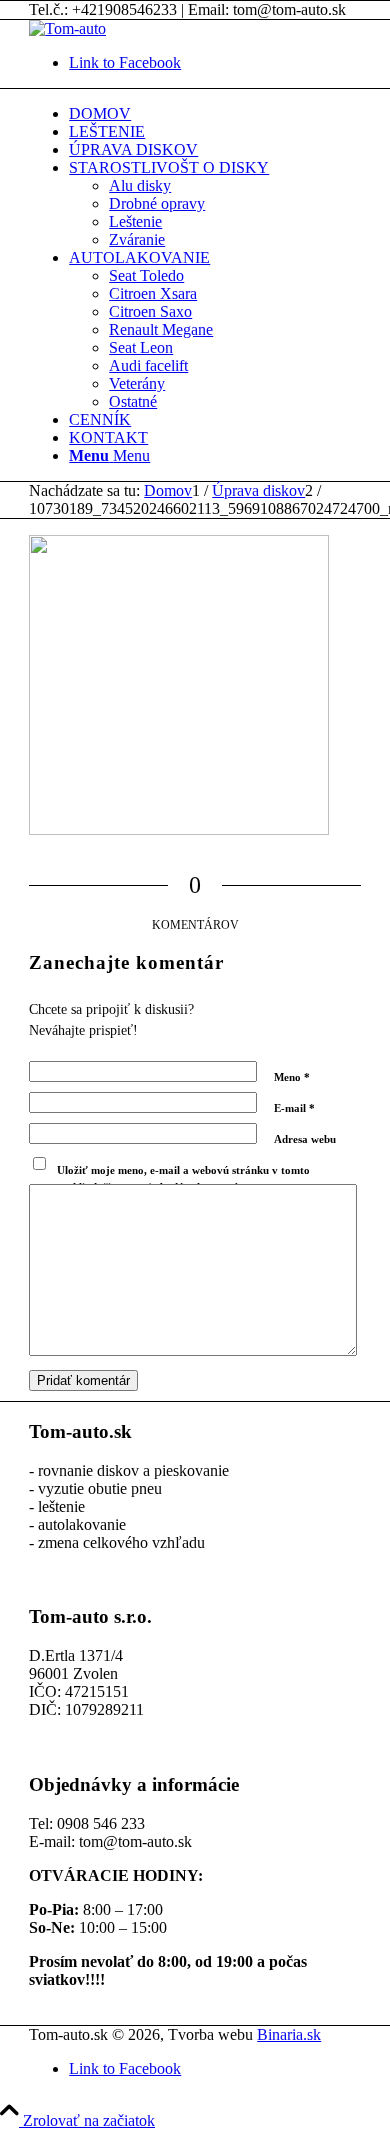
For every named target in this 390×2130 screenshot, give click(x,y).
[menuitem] (215, 114)
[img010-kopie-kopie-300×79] (67, 28)
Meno (292, 1077)
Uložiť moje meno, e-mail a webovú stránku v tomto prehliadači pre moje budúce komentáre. (183, 1178)
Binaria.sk (289, 2034)
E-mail (294, 1108)
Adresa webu (305, 1139)
